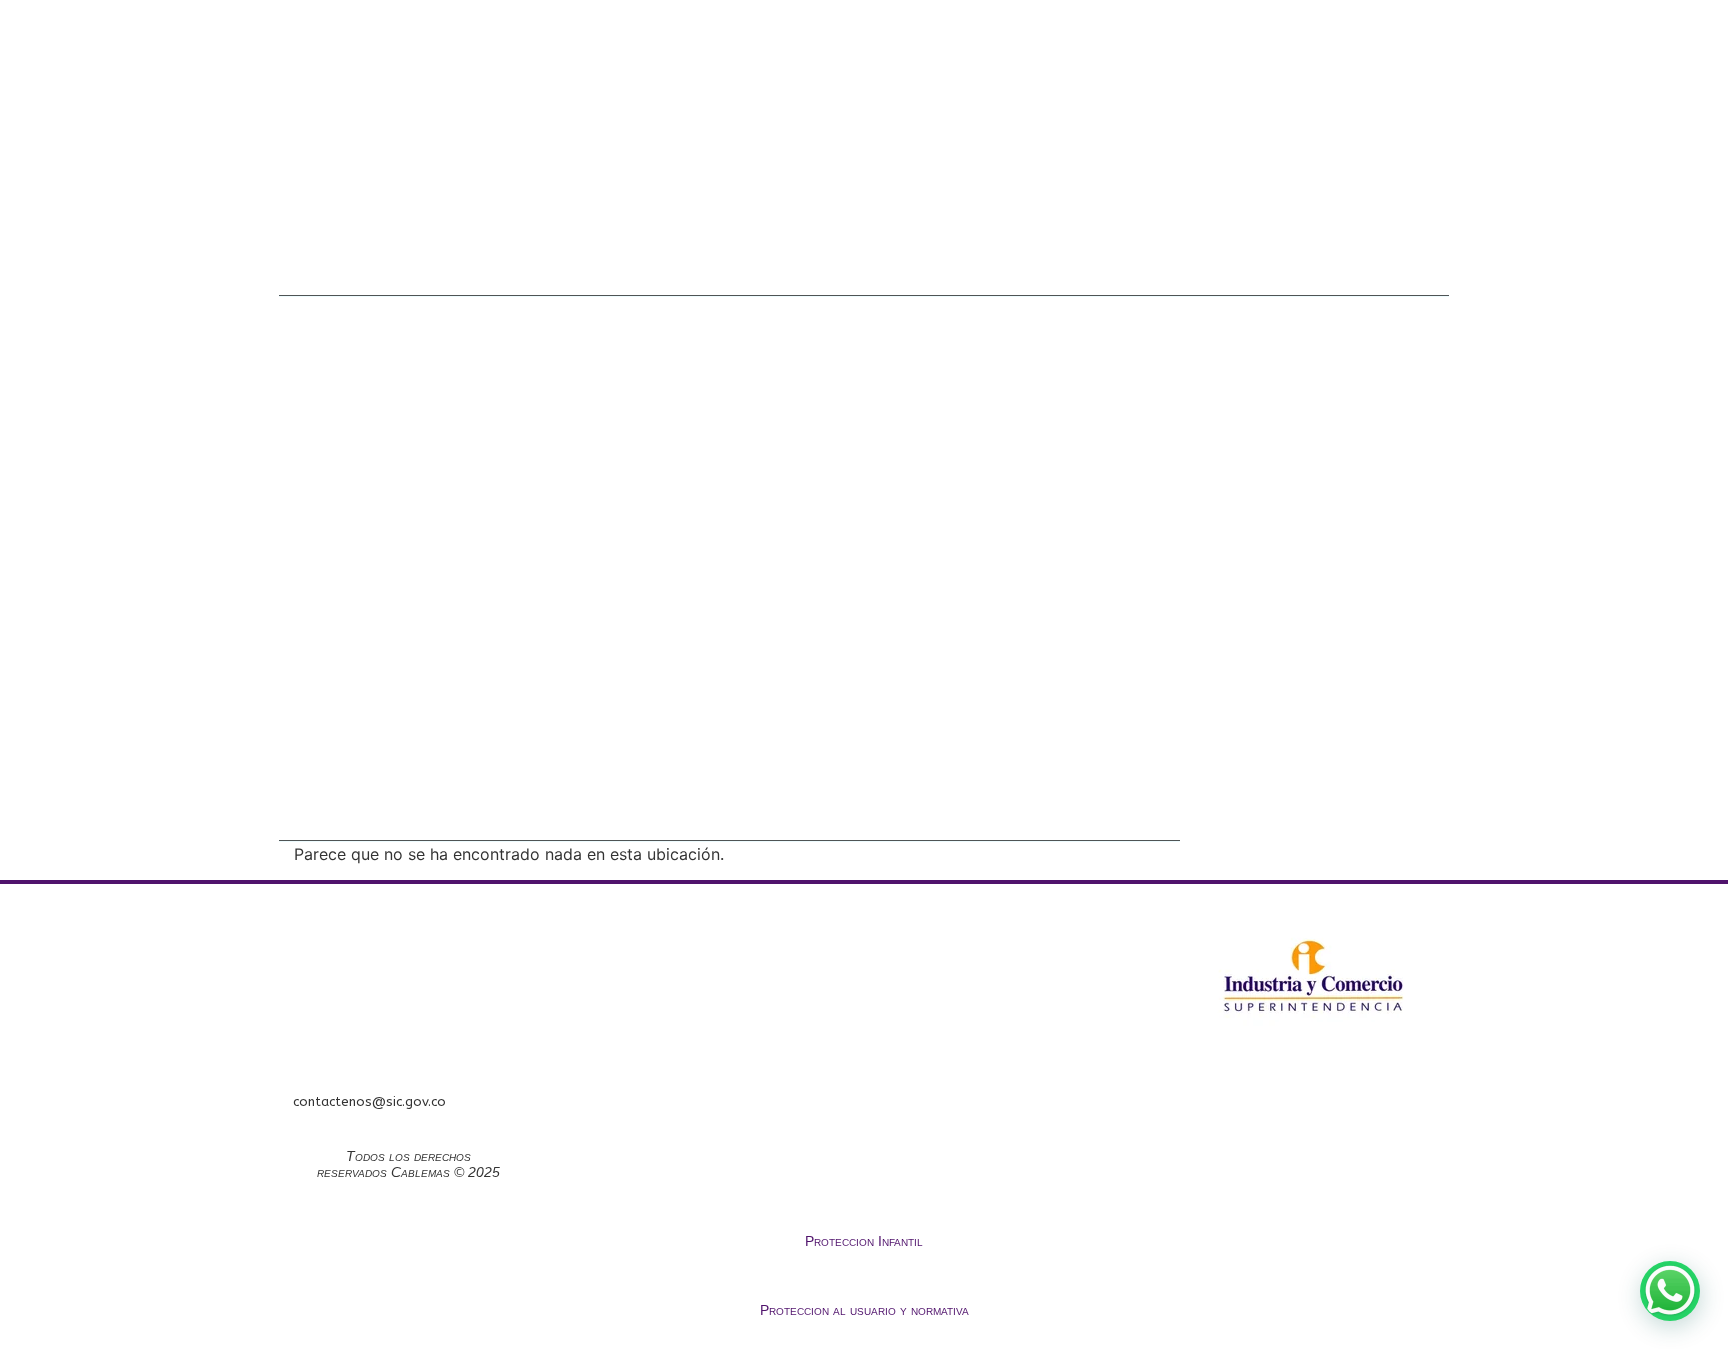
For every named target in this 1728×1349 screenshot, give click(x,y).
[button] (1670, 1291)
